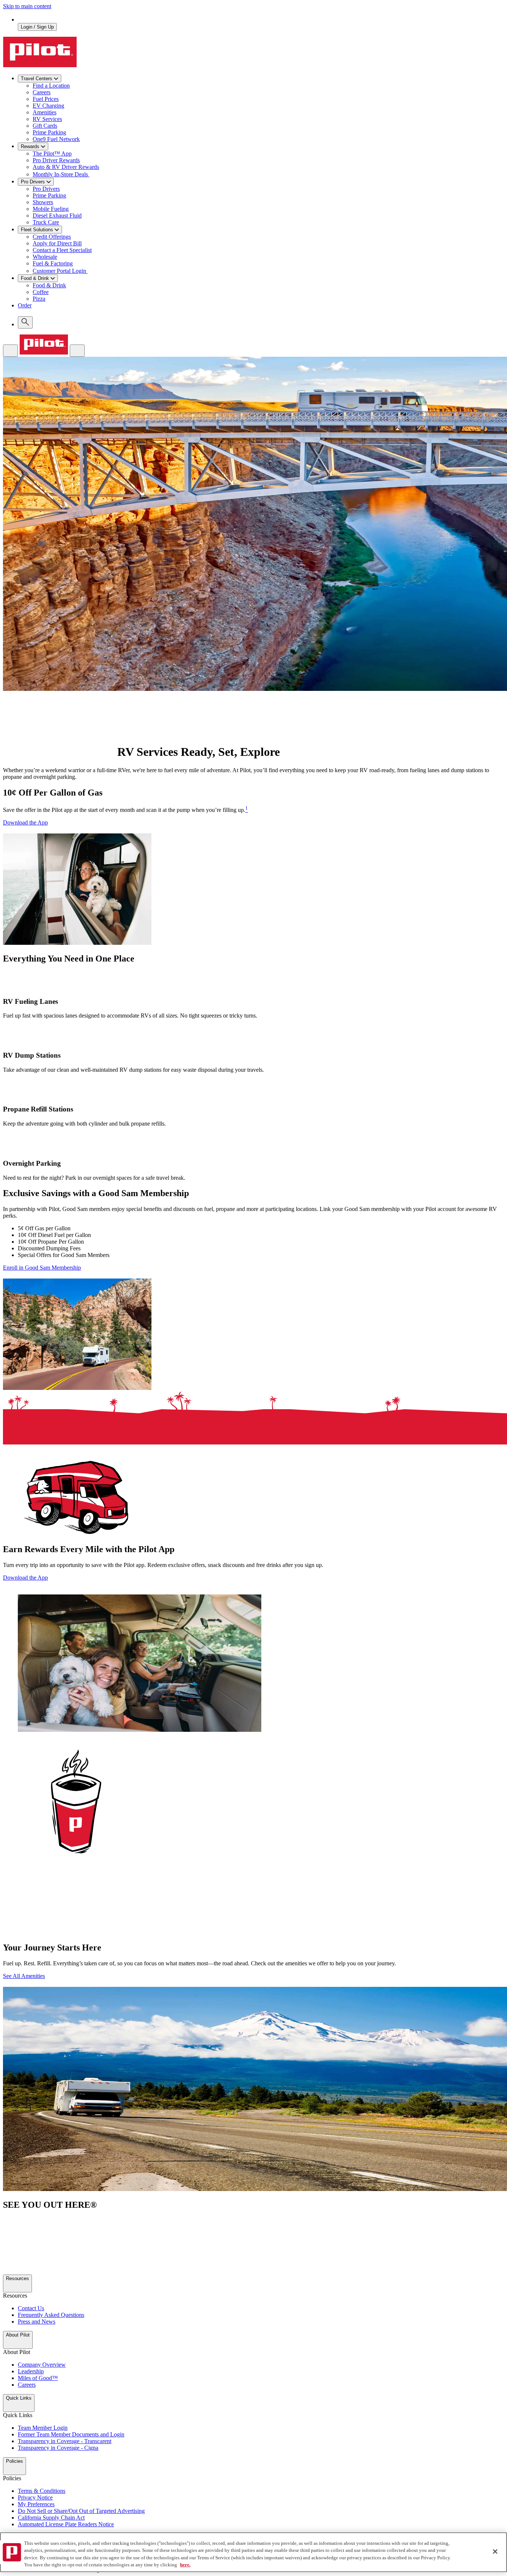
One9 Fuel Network (56, 139)
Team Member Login (43, 2428)
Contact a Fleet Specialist (62, 250)
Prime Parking (49, 132)
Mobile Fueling (51, 209)
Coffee (41, 292)
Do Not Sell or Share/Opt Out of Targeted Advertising (81, 2511)
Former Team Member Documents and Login (71, 2434)
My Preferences (36, 2504)
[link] (261, 309)
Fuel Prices (46, 99)
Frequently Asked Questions (51, 2315)
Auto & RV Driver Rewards (66, 167)
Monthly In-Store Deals (61, 174)
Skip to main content (27, 6)
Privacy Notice (35, 2497)
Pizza (39, 299)
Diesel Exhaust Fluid (57, 216)
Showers (43, 202)
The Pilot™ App (52, 154)
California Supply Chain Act (51, 2518)
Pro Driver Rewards (56, 160)
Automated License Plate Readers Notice (66, 2524)
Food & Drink (49, 285)
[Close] (495, 2551)
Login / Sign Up (37, 27)
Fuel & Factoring (53, 263)
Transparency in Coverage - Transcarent (65, 2441)
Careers (42, 92)
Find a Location (51, 86)
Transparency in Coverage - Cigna (58, 2448)
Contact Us (31, 2308)
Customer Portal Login (60, 271)
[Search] (25, 322)
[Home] (44, 352)
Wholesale (45, 257)
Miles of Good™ (38, 2378)
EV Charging (48, 106)
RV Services (47, 119)
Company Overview (42, 2365)
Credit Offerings (52, 237)
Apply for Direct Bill (57, 243)
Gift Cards (45, 126)
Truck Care (46, 222)
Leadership (31, 2371)
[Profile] (77, 351)
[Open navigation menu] (10, 351)
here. (185, 2565)
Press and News (37, 2322)
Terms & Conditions (42, 2491)
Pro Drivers (46, 189)
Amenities (45, 112)
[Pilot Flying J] (40, 65)
